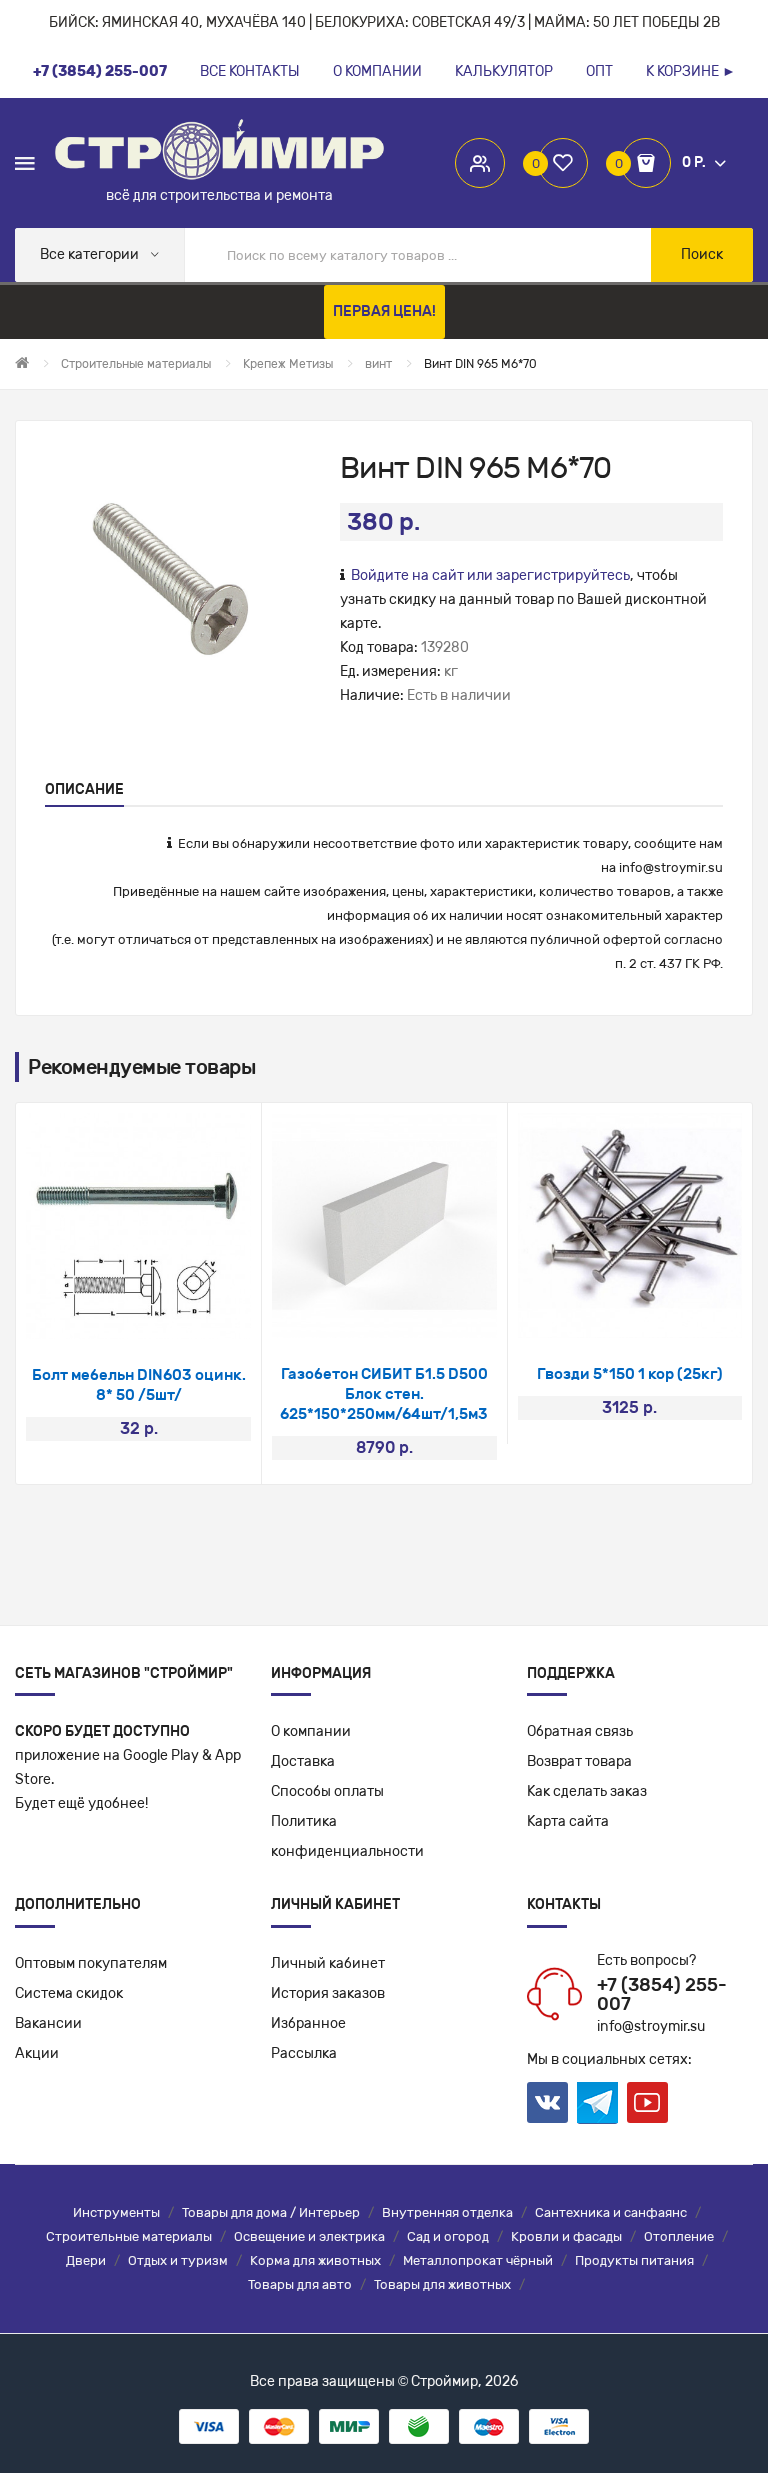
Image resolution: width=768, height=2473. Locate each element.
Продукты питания (634, 2260)
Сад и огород (448, 2236)
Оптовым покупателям (91, 1963)
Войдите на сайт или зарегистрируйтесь (490, 575)
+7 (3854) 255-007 (662, 1995)
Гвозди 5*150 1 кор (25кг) (630, 1374)
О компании (311, 1731)
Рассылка (304, 2053)
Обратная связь (580, 1731)
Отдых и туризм (178, 2260)
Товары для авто (300, 2284)
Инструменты (116, 2212)
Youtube (647, 2102)
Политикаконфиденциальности (347, 1836)
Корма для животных (315, 2260)
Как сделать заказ (587, 1791)
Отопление (679, 2236)
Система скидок (69, 1993)
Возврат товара (579, 1761)
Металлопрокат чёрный (478, 2260)
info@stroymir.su (671, 867)
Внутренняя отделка (447, 2212)
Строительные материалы (129, 2236)
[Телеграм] (597, 2103)
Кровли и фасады (566, 2236)
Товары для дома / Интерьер (271, 2212)
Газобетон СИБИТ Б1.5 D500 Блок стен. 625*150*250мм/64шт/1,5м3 (384, 1394)
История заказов (328, 1993)
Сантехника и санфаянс (611, 2212)
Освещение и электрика (309, 2236)
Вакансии (48, 2023)
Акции (37, 2053)
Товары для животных (442, 2284)
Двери (86, 2260)
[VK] (547, 2102)
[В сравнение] (165, 1313)
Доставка (303, 1761)
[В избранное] (112, 1313)
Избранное (308, 2023)
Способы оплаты (327, 1791)
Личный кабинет (328, 1963)
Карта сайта (568, 1821)
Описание (84, 789)
